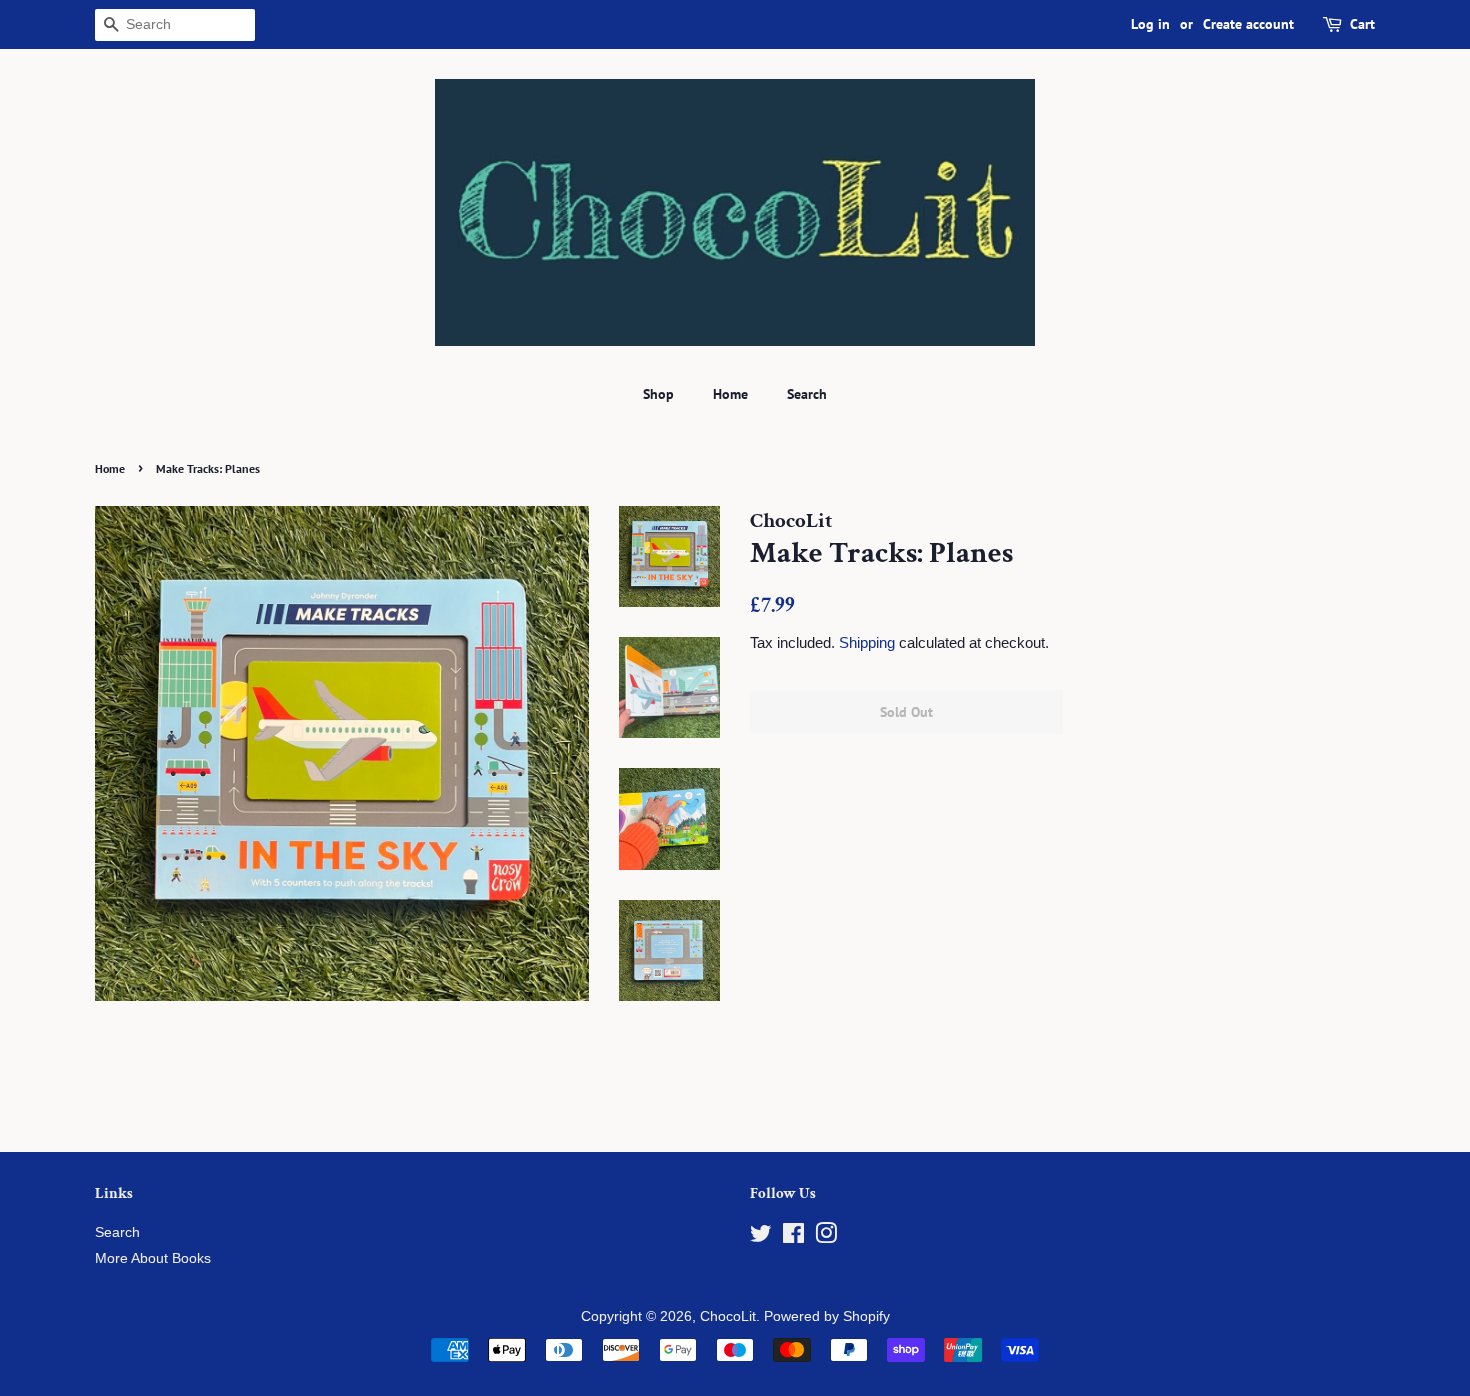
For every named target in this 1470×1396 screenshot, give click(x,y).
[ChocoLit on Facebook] (793, 1237)
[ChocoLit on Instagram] (826, 1237)
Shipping (867, 642)
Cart (1362, 24)
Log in (1150, 24)
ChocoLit (728, 1316)
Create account (1248, 24)
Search (807, 394)
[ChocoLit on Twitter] (761, 1237)
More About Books (153, 1258)
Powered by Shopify (827, 1316)
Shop (658, 394)
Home (730, 394)
